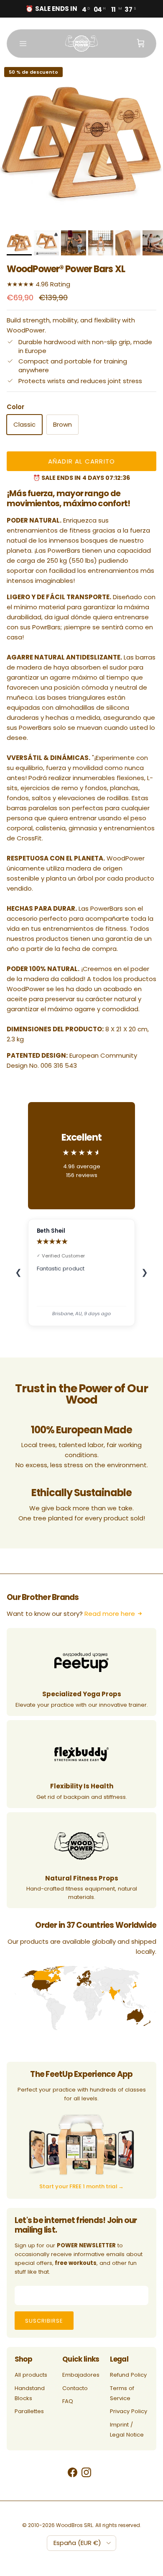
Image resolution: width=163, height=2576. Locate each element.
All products (31, 2375)
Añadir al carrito (81, 461)
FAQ (68, 2401)
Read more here (110, 1614)
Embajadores (81, 2375)
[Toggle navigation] (23, 44)
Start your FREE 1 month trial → (81, 2186)
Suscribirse (44, 2321)
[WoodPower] (81, 44)
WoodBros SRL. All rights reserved (98, 2525)
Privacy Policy (129, 2411)
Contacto (75, 2388)
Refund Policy (128, 2375)
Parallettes (29, 2411)
